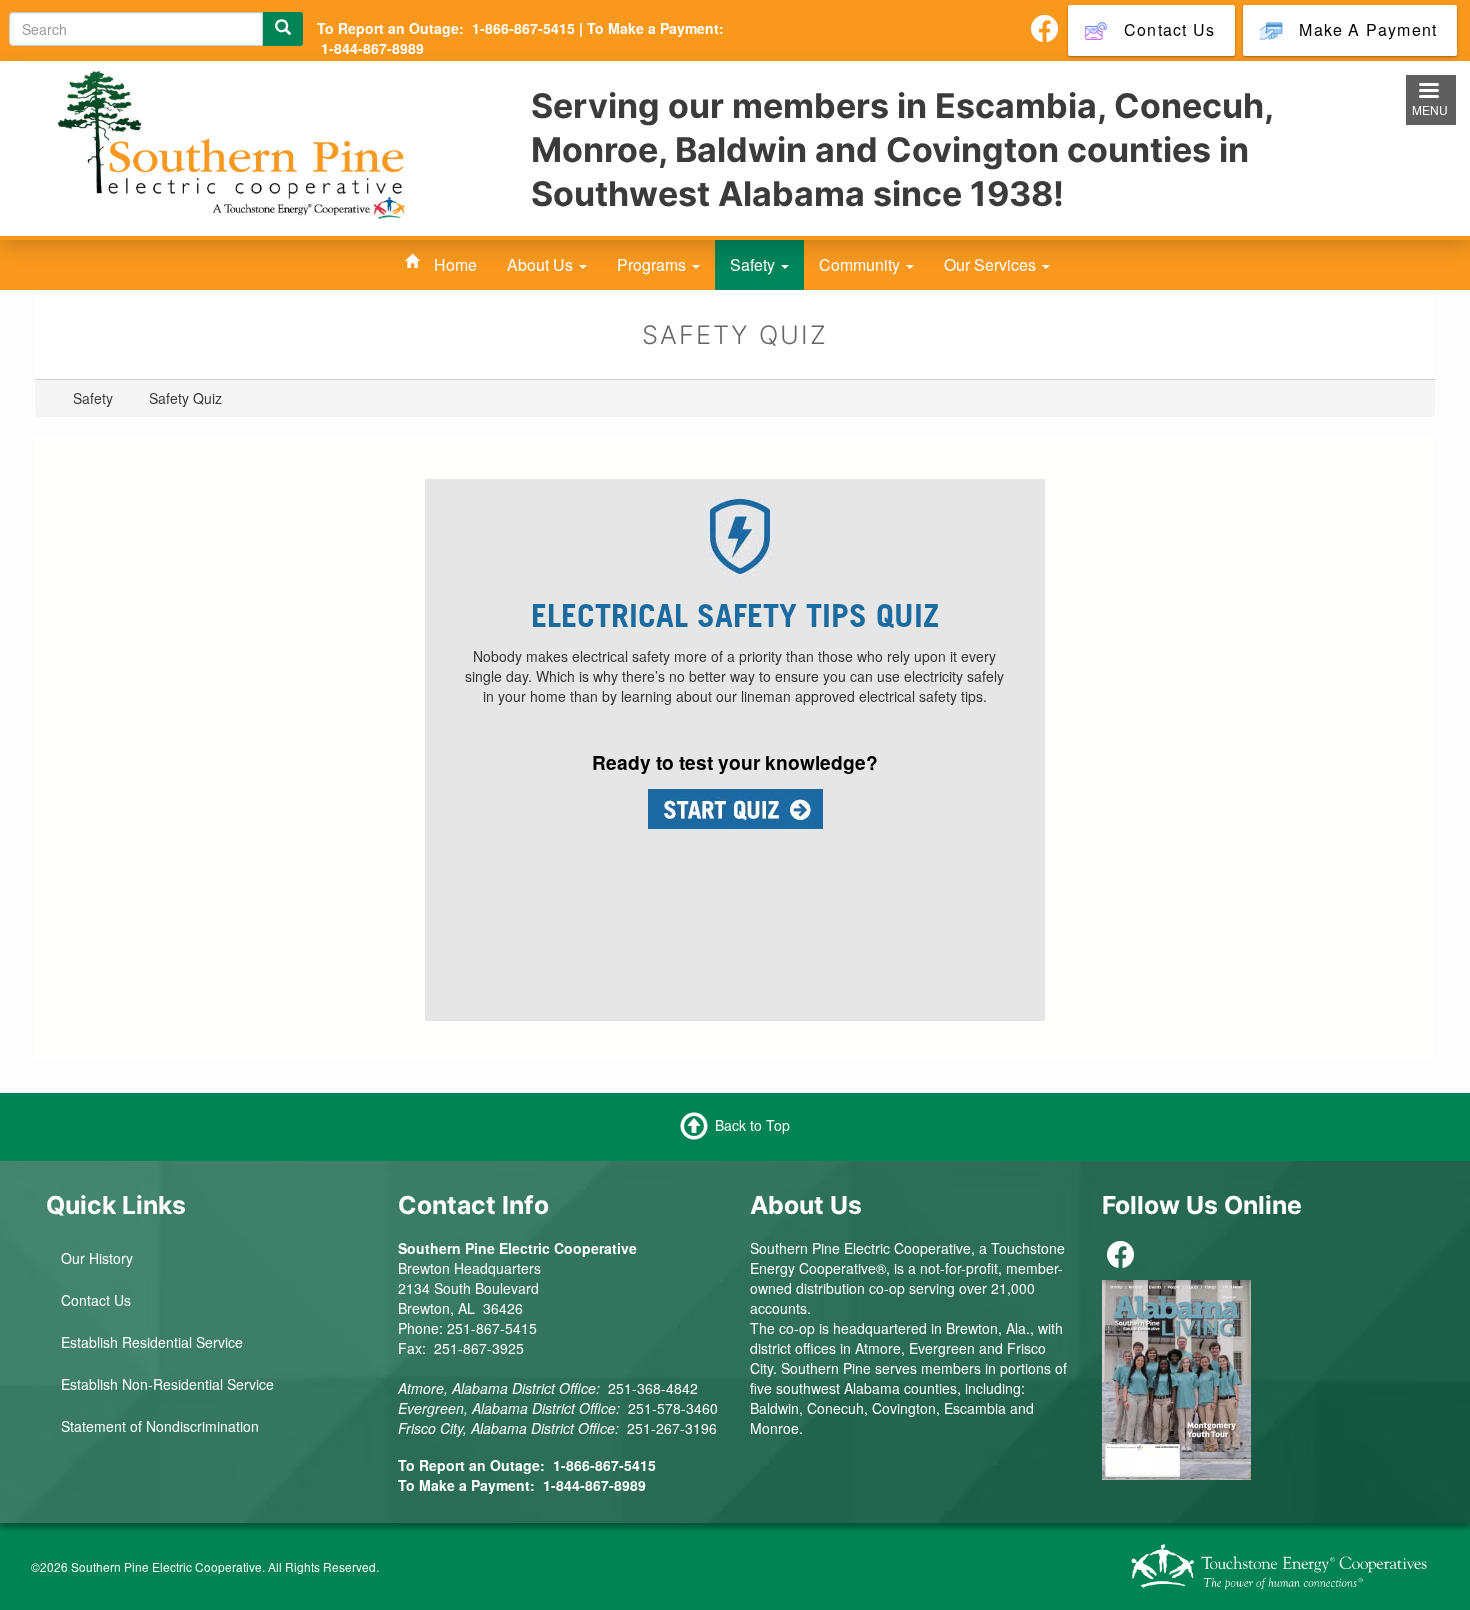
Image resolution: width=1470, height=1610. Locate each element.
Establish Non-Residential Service (167, 1384)
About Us (542, 264)
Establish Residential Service (152, 1342)
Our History (97, 1258)
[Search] (283, 29)
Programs (653, 264)
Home (455, 264)
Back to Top (752, 1125)
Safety (754, 264)
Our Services (992, 264)
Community (861, 264)
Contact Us (96, 1300)
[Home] (235, 147)
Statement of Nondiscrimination (160, 1426)
